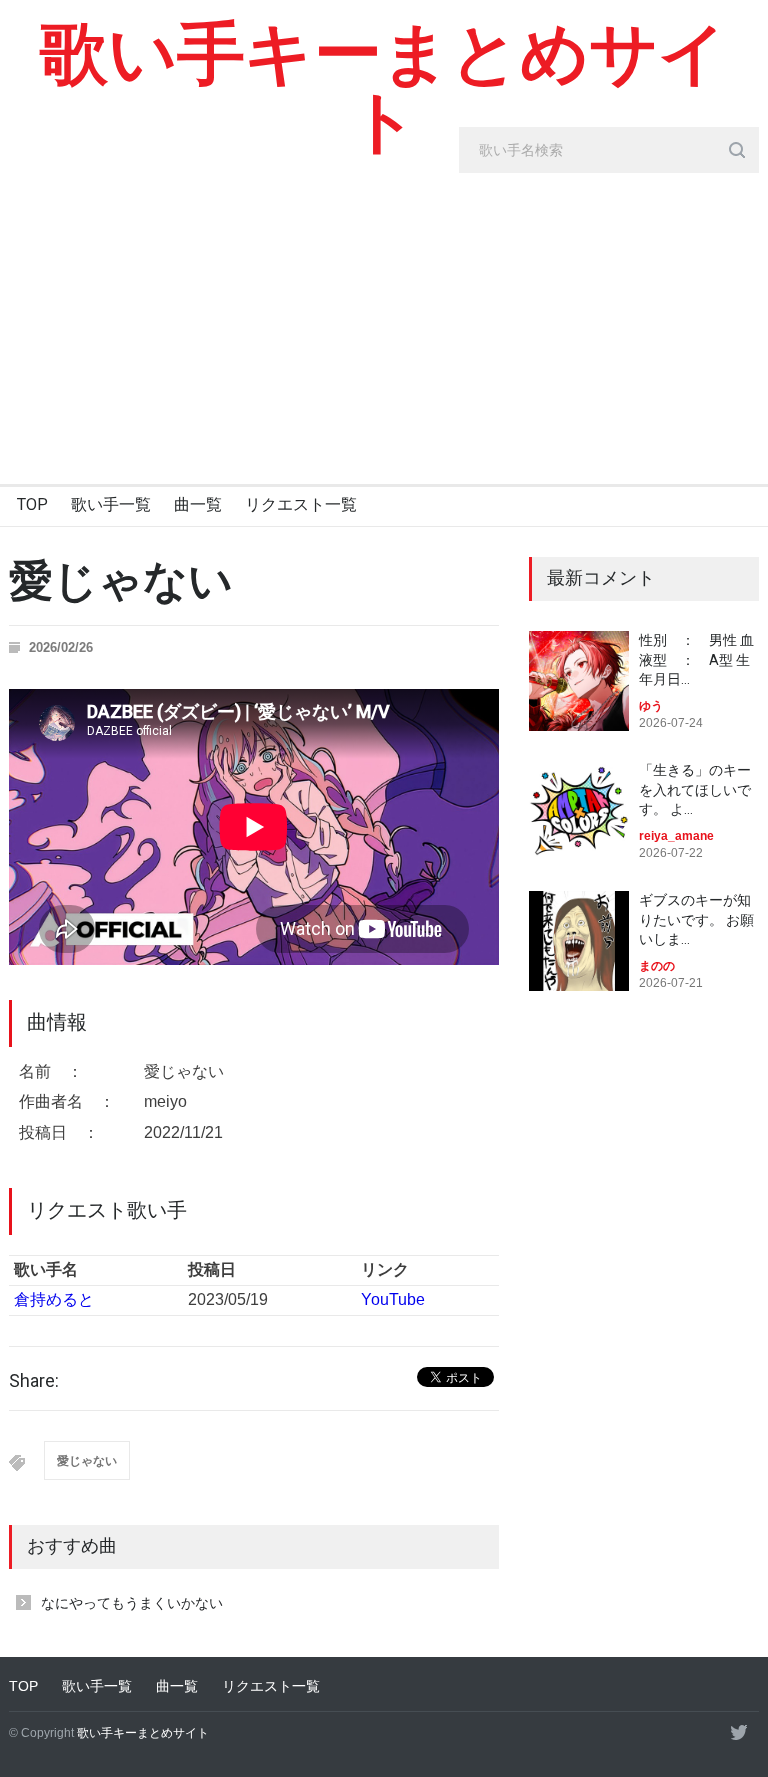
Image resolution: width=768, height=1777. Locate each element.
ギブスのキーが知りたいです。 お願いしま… (696, 919)
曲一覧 (198, 504)
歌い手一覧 (111, 504)
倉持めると (54, 1299)
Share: (34, 1381)
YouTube (393, 1299)
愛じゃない (87, 1461)
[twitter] (739, 1732)
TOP (32, 504)
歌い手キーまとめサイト (383, 88)
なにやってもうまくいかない (132, 1603)
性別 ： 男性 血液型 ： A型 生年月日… (696, 659)
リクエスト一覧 (301, 504)
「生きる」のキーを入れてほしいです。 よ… (695, 789)
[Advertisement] (384, 334)
